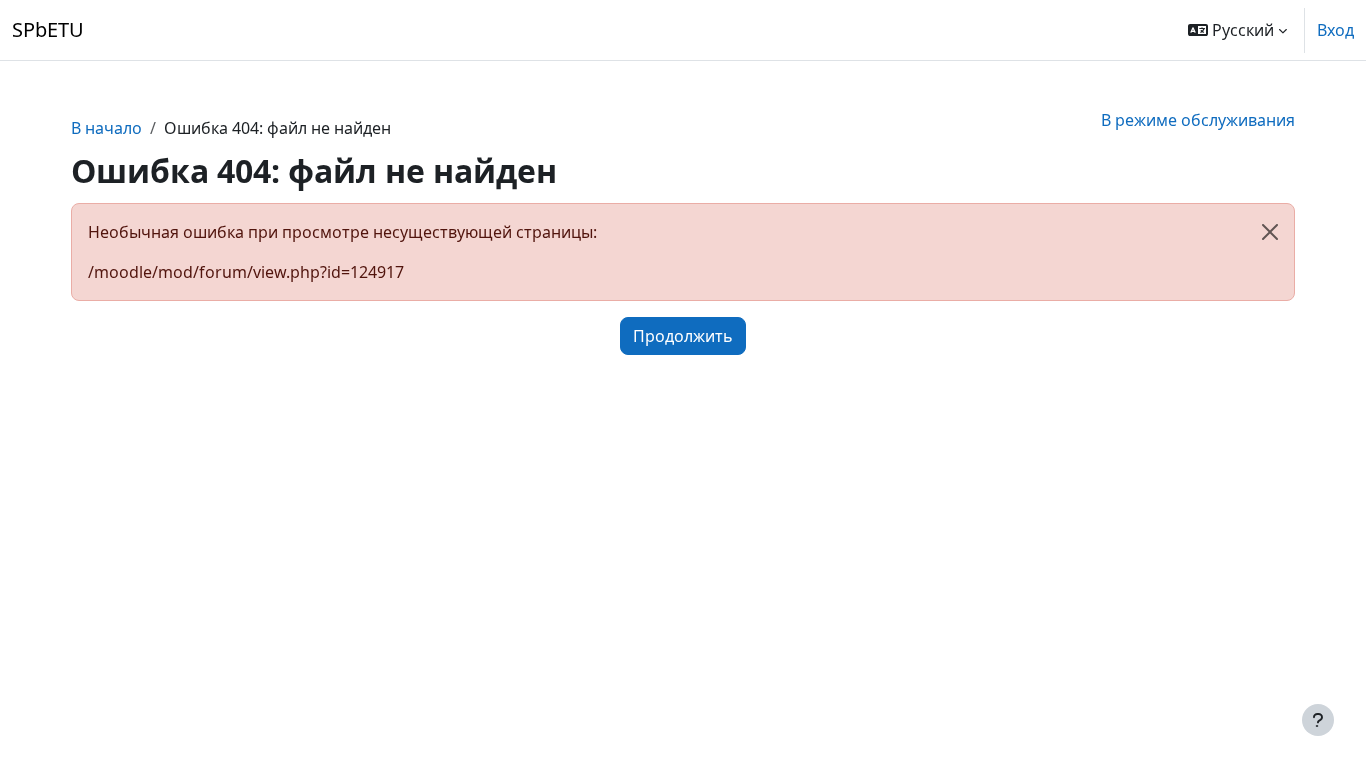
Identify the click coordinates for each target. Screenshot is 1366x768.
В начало (106, 128)
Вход (1335, 30)
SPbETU (48, 29)
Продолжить (683, 336)
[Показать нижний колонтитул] (1318, 720)
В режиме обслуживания (1198, 120)
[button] (1237, 30)
